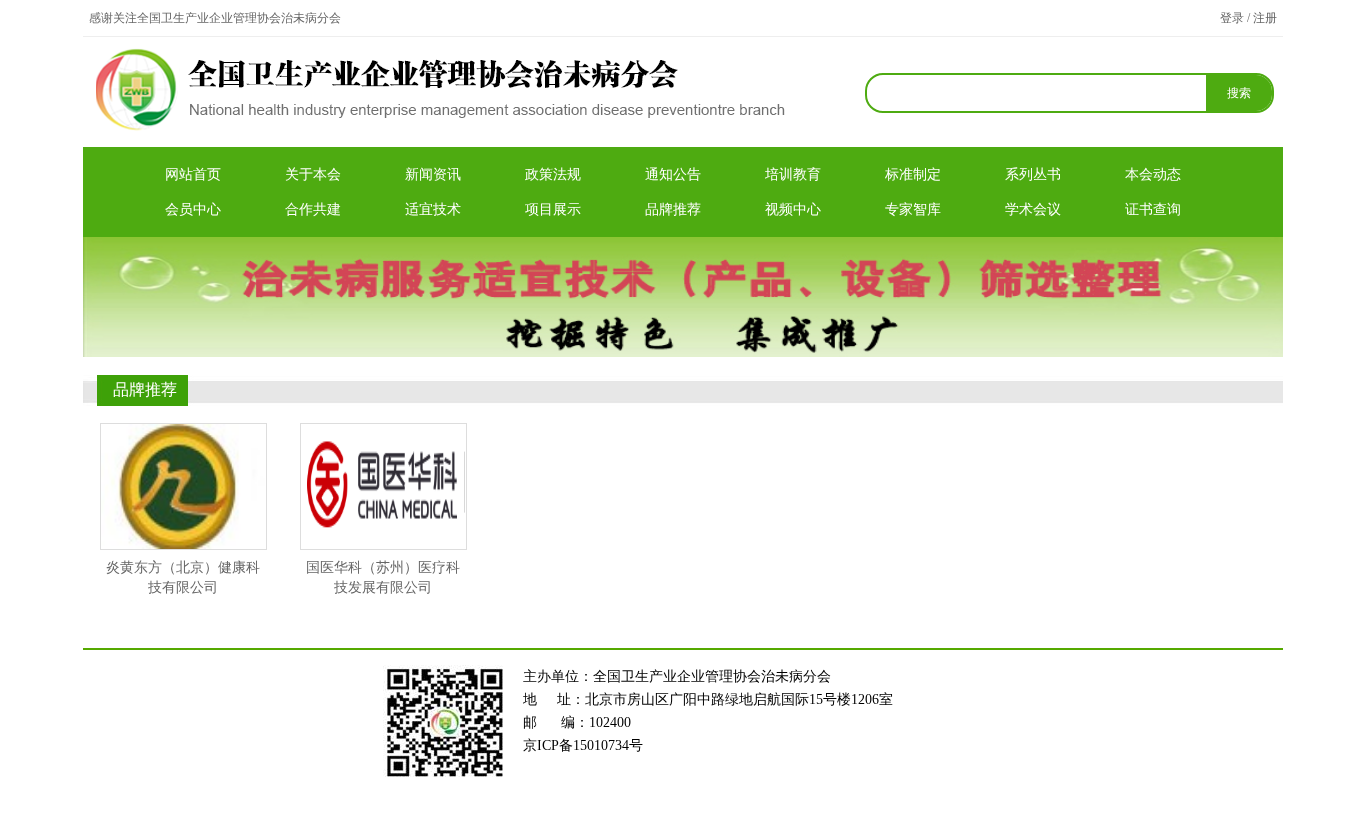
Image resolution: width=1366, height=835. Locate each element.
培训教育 (793, 174)
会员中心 (193, 209)
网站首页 (193, 174)
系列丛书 (1033, 174)
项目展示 (553, 209)
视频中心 (793, 209)
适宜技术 (433, 209)
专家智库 (913, 209)
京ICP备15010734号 (583, 745)
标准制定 (913, 174)
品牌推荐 (673, 209)
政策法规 (553, 174)
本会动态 (1153, 174)
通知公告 (673, 174)
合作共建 (313, 209)
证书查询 (1153, 209)
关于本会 (313, 174)
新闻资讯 (433, 174)
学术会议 (1033, 209)
